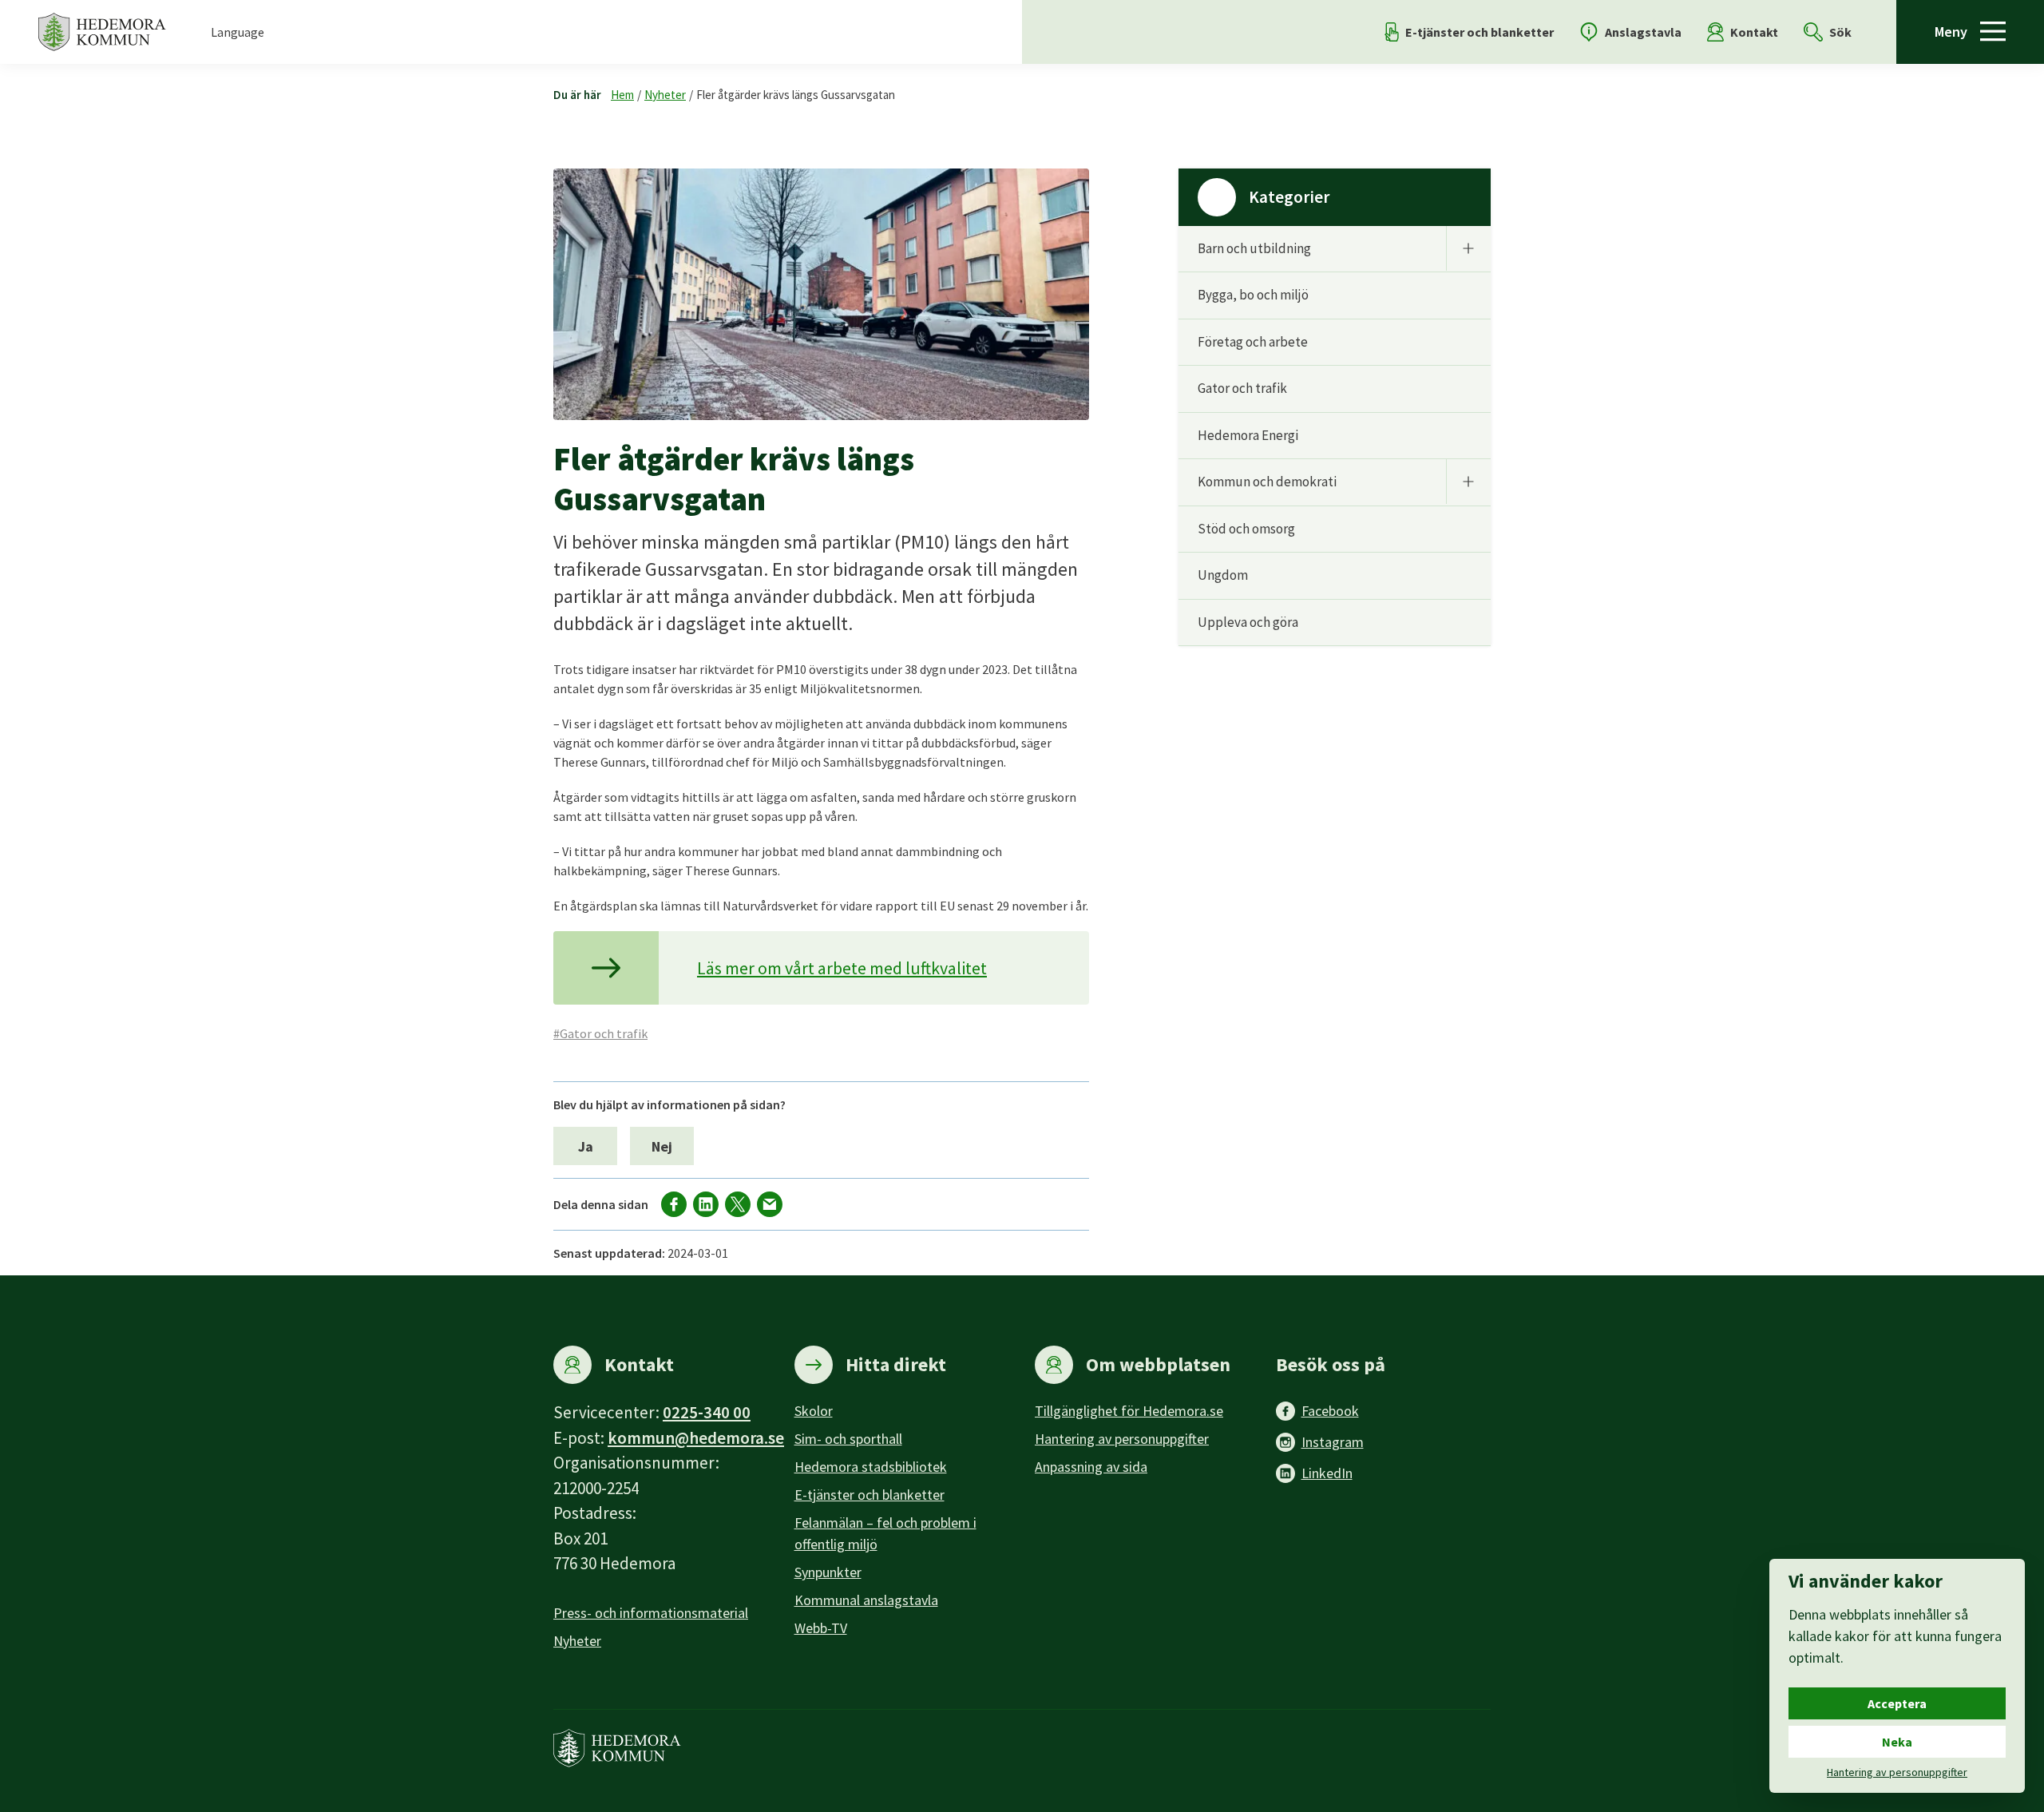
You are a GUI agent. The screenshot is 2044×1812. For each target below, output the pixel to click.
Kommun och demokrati (1267, 482)
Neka (1897, 1742)
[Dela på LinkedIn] (706, 1204)
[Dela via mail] (770, 1204)
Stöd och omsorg (1246, 529)
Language (238, 32)
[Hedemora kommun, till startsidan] (102, 32)
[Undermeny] (1468, 248)
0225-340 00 (707, 1412)
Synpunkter (828, 1572)
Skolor (814, 1411)
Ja (586, 1146)
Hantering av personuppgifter (1122, 1439)
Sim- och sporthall (848, 1439)
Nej (662, 1146)
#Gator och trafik (600, 1033)
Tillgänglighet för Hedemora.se (1129, 1411)
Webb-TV (821, 1628)
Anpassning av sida (1091, 1467)
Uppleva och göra (1248, 622)
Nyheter (665, 95)
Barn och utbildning (1254, 248)
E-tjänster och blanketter (869, 1495)
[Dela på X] (738, 1204)
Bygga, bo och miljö (1253, 295)
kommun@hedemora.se (696, 1438)
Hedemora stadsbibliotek (871, 1467)
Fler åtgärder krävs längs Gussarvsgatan (796, 95)
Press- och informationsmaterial (651, 1613)
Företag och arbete (1253, 342)
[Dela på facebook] (674, 1204)
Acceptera (1897, 1703)
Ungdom (1223, 575)
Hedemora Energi (1248, 435)
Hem (622, 95)
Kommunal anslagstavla (866, 1600)
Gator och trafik (1242, 388)
